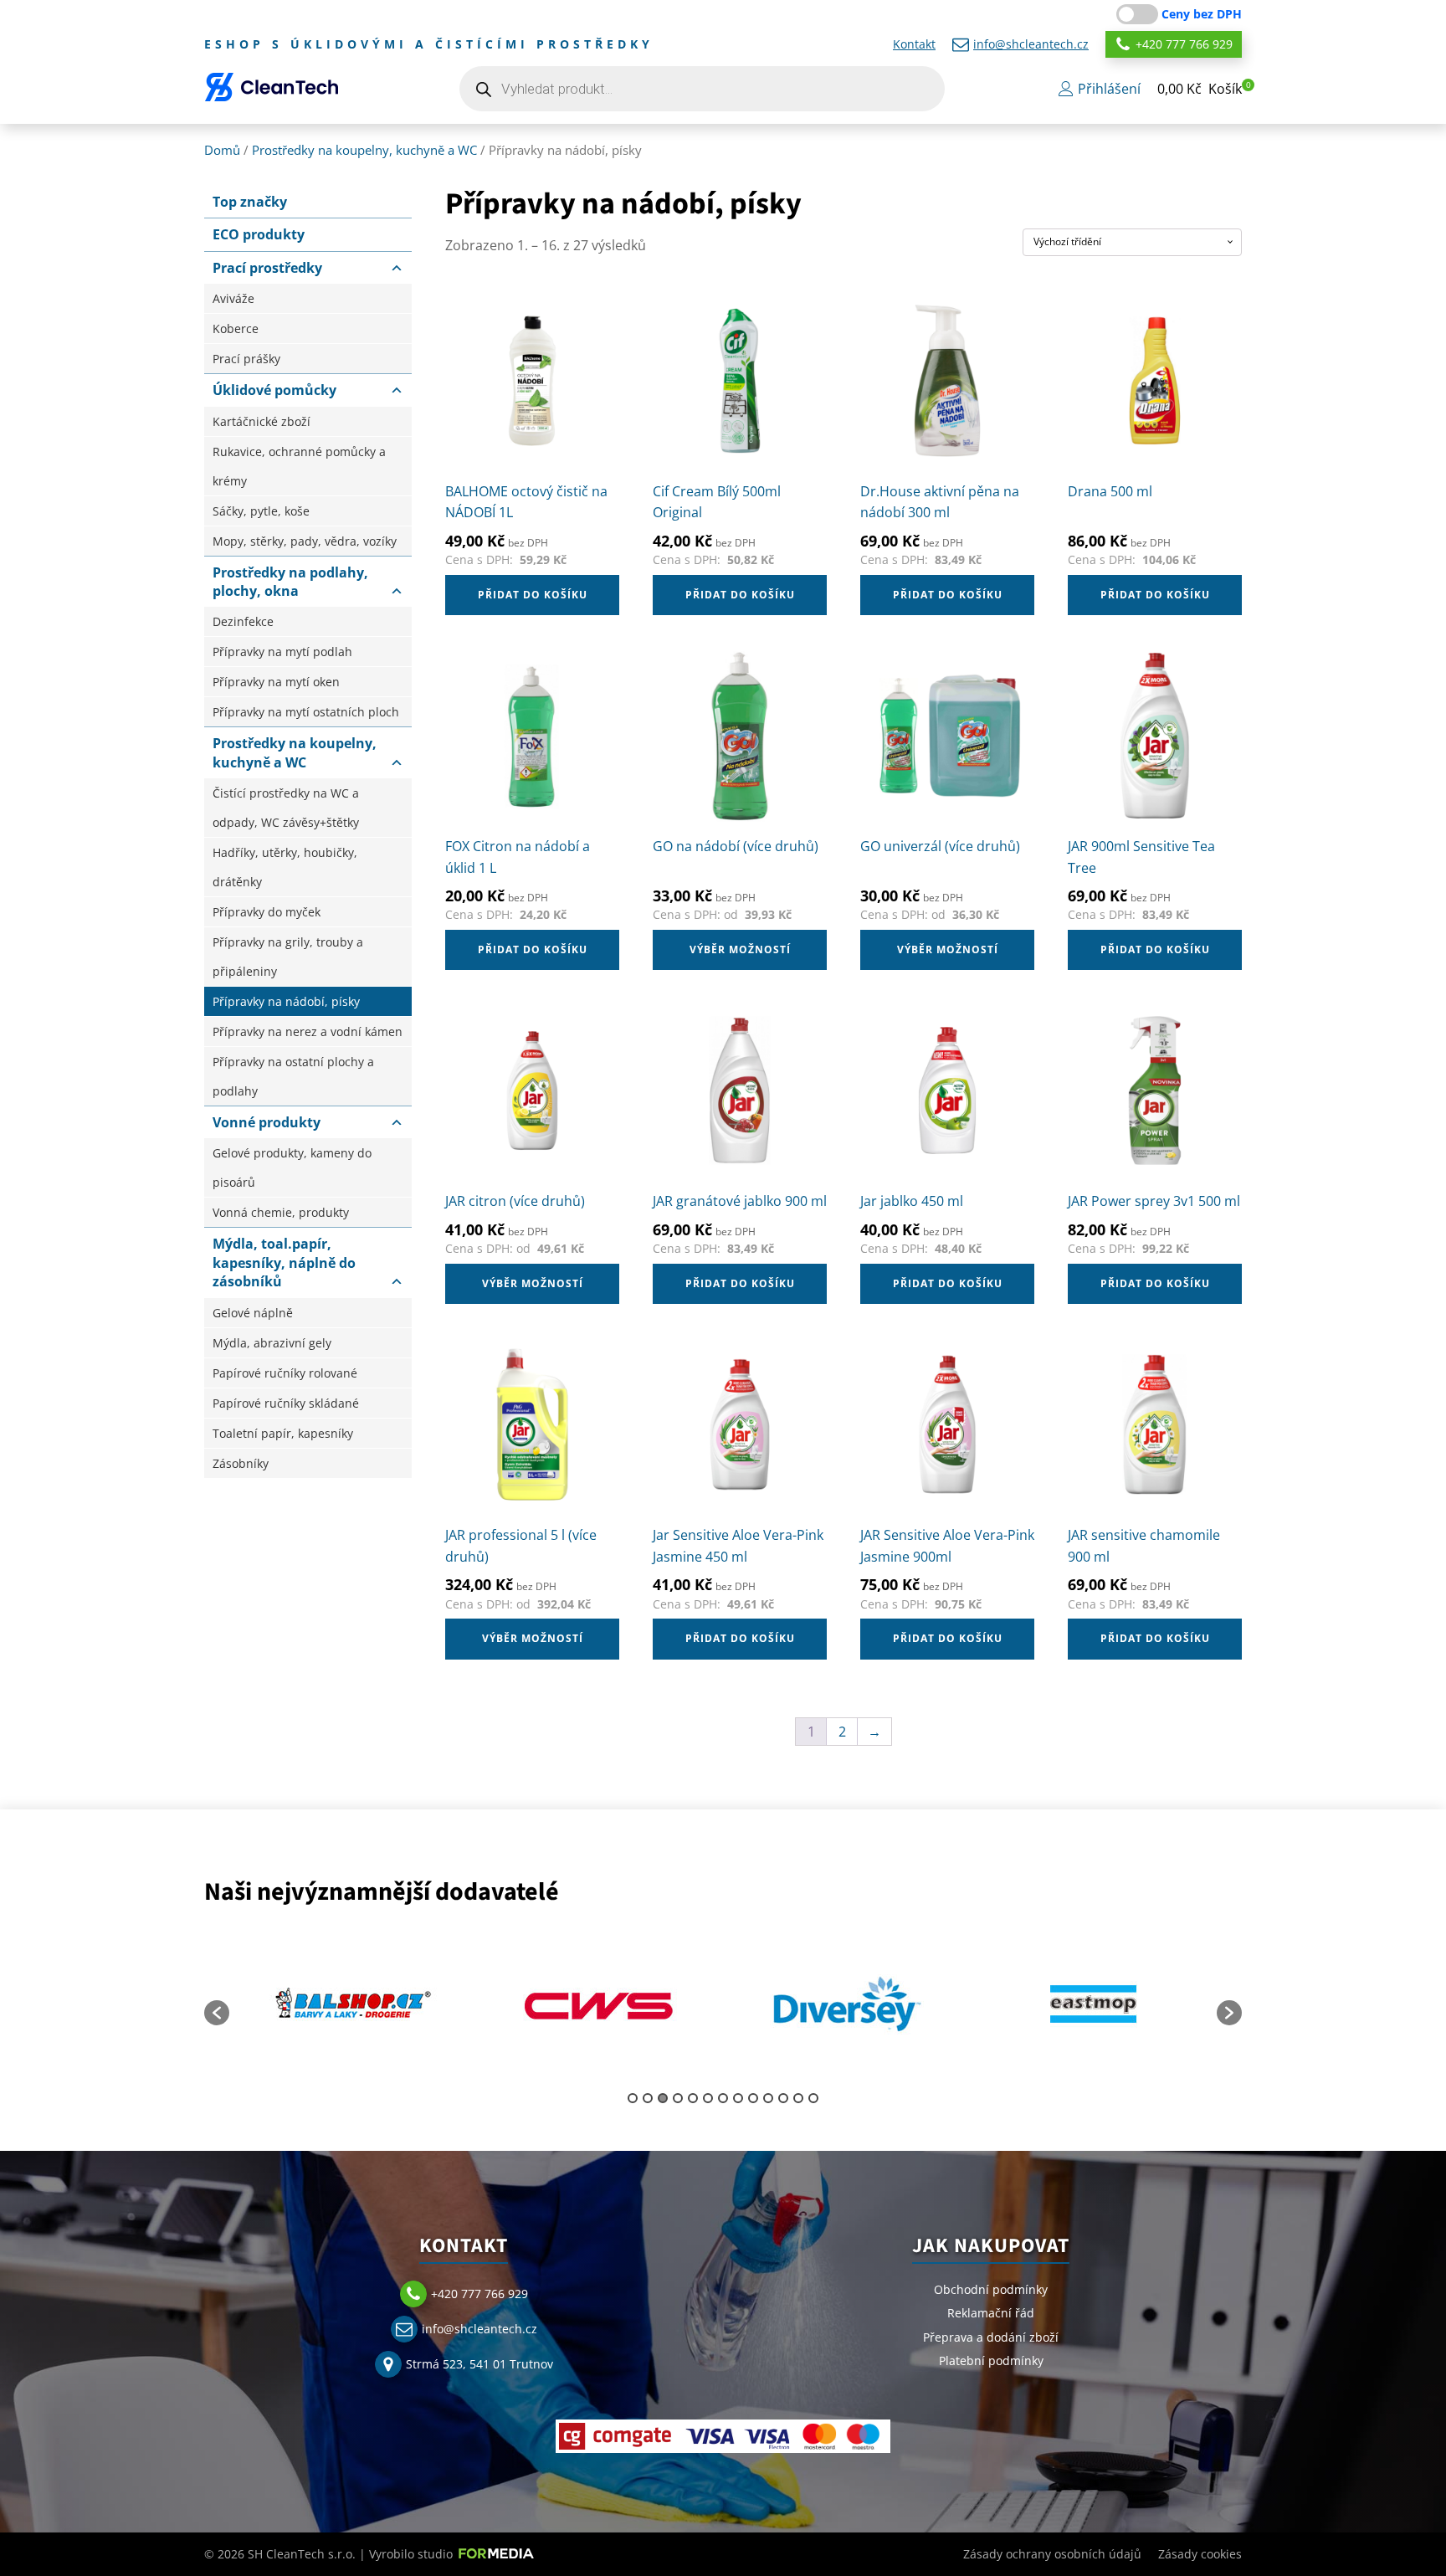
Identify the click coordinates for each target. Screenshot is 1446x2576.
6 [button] (708, 2098)
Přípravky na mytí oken (276, 682)
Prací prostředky (267, 268)
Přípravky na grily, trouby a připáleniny (288, 957)
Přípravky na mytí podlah (282, 652)
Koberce (236, 328)
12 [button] (798, 2098)
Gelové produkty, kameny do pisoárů (292, 1167)
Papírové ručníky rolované (285, 1373)
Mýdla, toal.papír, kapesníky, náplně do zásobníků (284, 1262)
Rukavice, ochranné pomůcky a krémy (299, 466)
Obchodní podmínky (991, 2289)
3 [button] (663, 2098)
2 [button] (648, 2098)
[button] (1200, 90)
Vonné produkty (267, 1122)
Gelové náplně (253, 1313)
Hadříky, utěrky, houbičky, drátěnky (285, 867)
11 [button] (783, 2098)
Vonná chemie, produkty (281, 1212)
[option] (380, 2004)
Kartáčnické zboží (262, 421)
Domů (222, 150)
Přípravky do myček (267, 912)
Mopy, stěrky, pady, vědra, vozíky (305, 541)
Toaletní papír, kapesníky (283, 1433)
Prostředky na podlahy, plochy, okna (290, 582)
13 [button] (813, 2098)
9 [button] (753, 2098)
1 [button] (633, 2098)
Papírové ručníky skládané (286, 1403)
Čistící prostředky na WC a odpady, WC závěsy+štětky (286, 808)
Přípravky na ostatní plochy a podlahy (293, 1076)
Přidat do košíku (533, 595)
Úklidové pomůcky (274, 390)
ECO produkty (259, 234)
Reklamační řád (991, 2313)
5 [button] (693, 2098)
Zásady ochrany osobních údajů (1052, 2554)
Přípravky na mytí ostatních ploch (306, 712)
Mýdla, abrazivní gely (272, 1343)
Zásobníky (241, 1463)
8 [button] (738, 2098)
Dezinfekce (243, 621)
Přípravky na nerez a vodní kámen (308, 1031)
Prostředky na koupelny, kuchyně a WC (364, 150)
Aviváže (233, 298)
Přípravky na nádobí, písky (286, 1001)
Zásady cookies (1200, 2554)
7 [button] (723, 2098)
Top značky (250, 202)
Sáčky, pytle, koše (261, 511)
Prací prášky (246, 359)
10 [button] (768, 2098)
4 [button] (678, 2098)
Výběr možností (740, 949)
